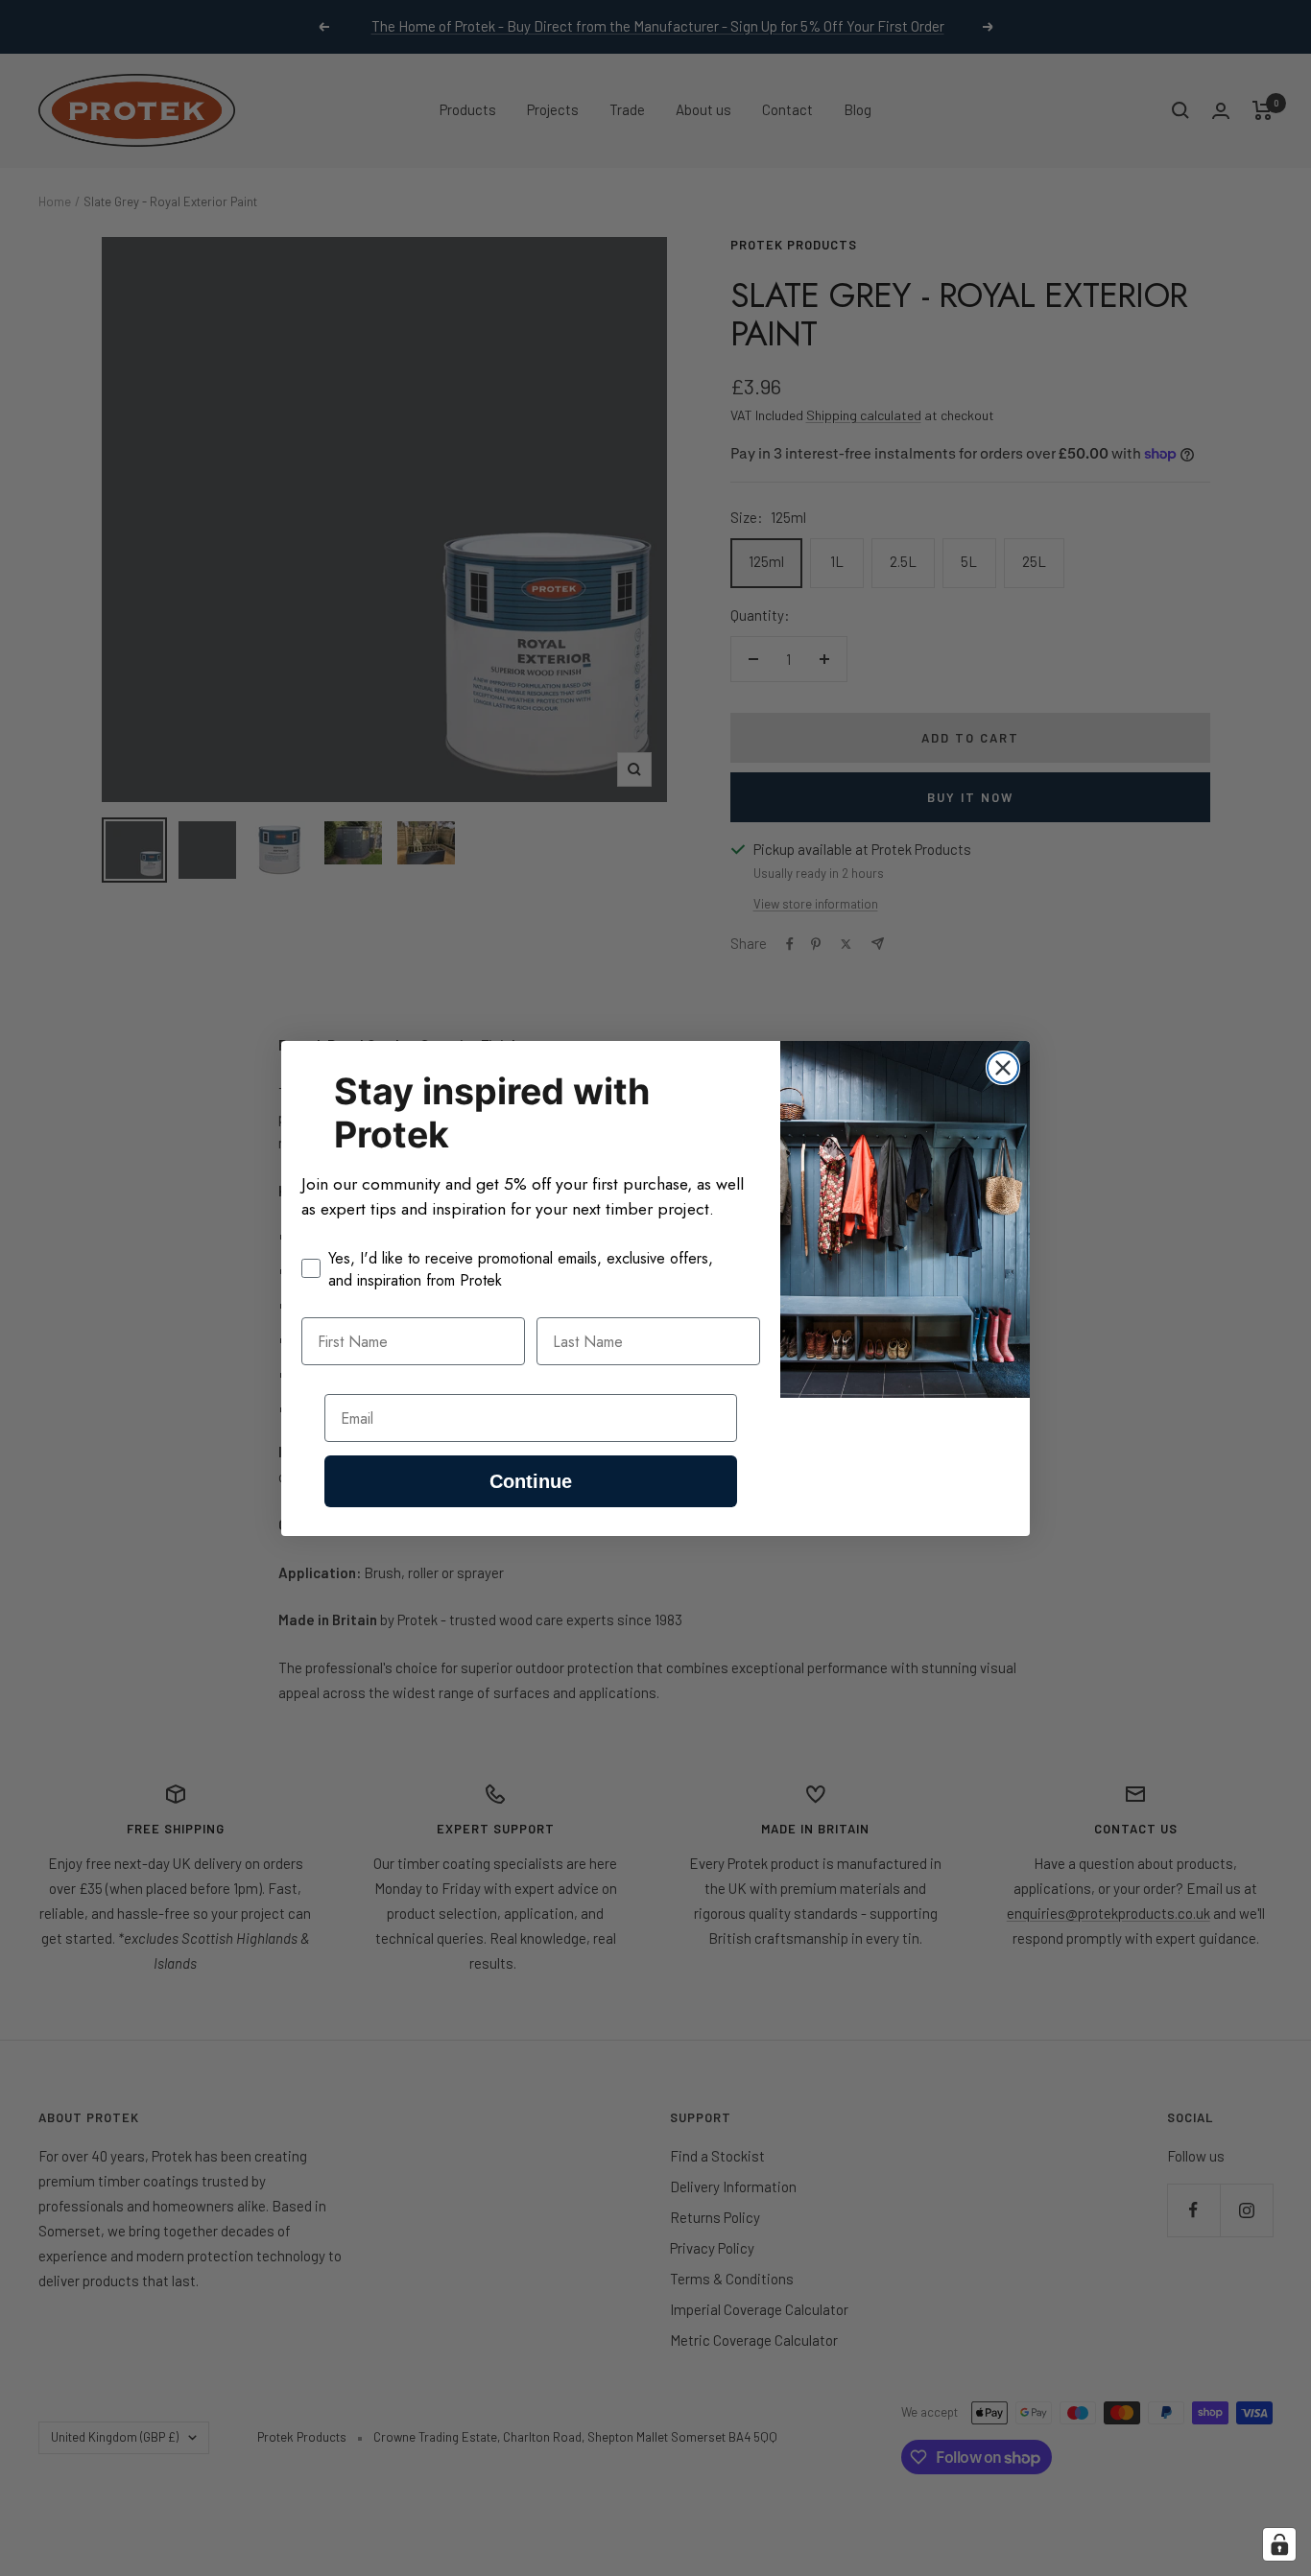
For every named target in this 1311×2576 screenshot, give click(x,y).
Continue (531, 1481)
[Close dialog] (1003, 1068)
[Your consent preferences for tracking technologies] (1279, 2544)
